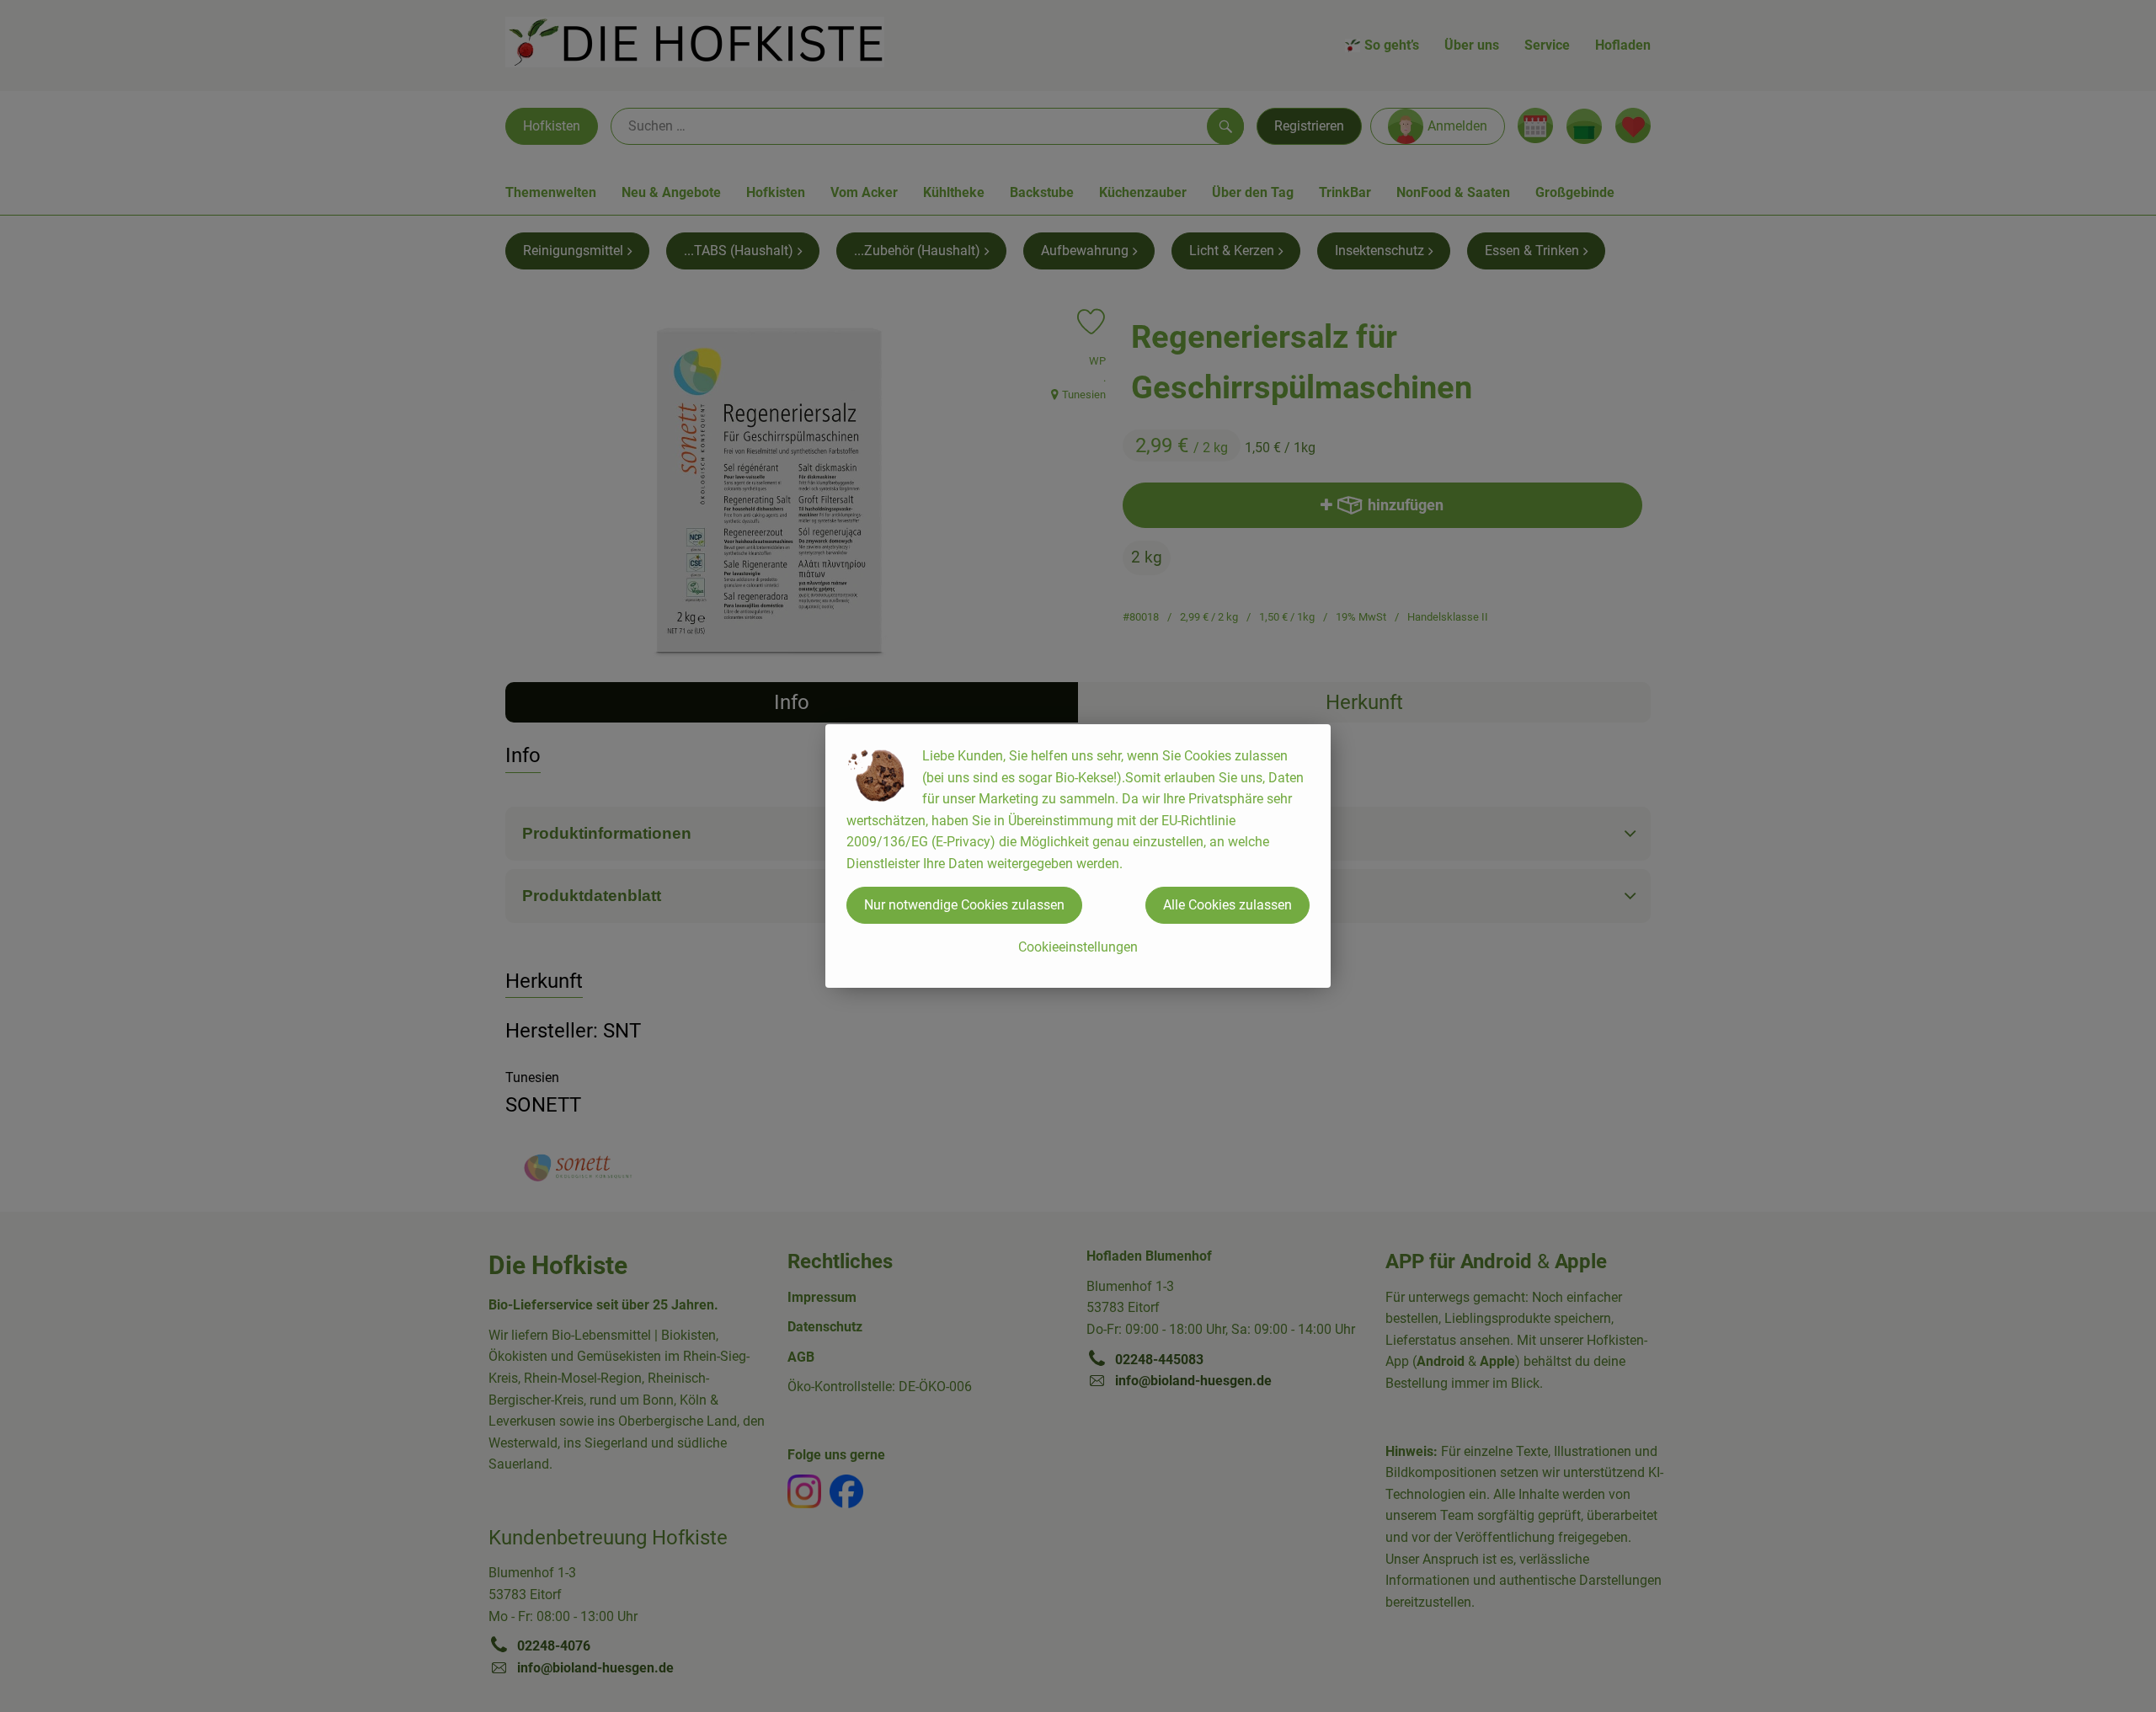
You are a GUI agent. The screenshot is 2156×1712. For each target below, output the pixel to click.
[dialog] (1078, 856)
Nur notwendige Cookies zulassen (964, 905)
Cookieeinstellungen (1078, 947)
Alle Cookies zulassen (1227, 905)
